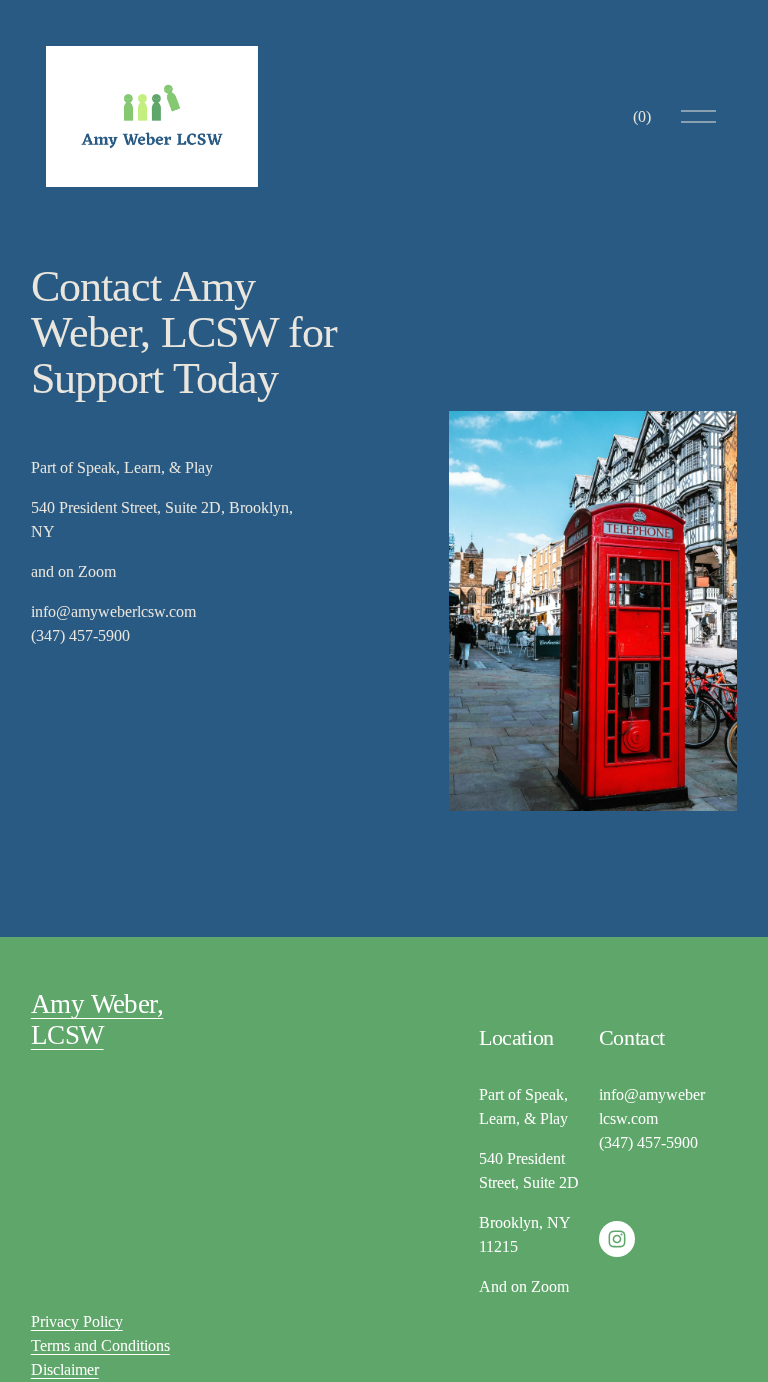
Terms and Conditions (100, 1345)
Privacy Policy (77, 1321)
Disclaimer (65, 1369)
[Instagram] (617, 1239)
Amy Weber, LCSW (97, 1019)
